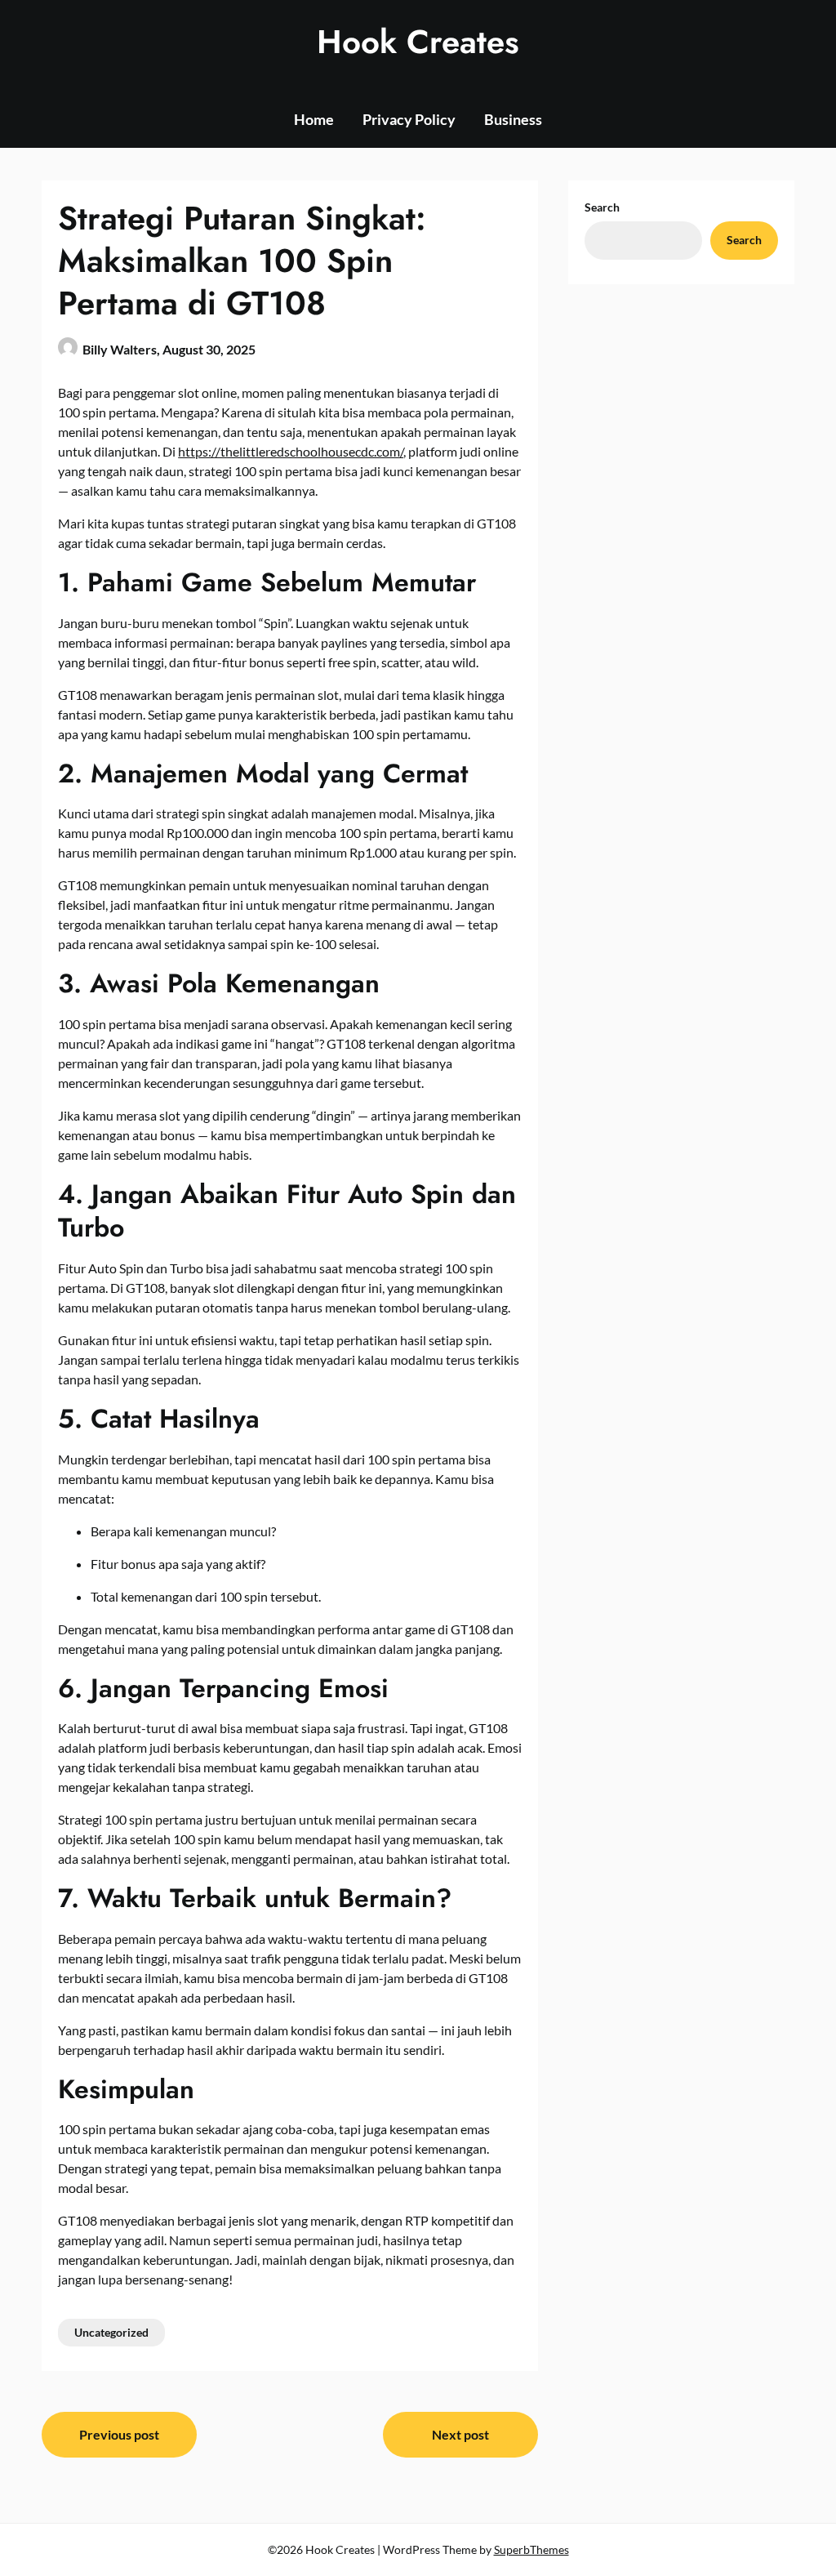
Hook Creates (418, 42)
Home (314, 119)
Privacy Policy (409, 119)
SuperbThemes (531, 2549)
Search (602, 207)
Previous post (119, 2434)
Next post (460, 2434)
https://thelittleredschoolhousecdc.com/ (291, 451)
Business (513, 119)
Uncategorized (111, 2332)
